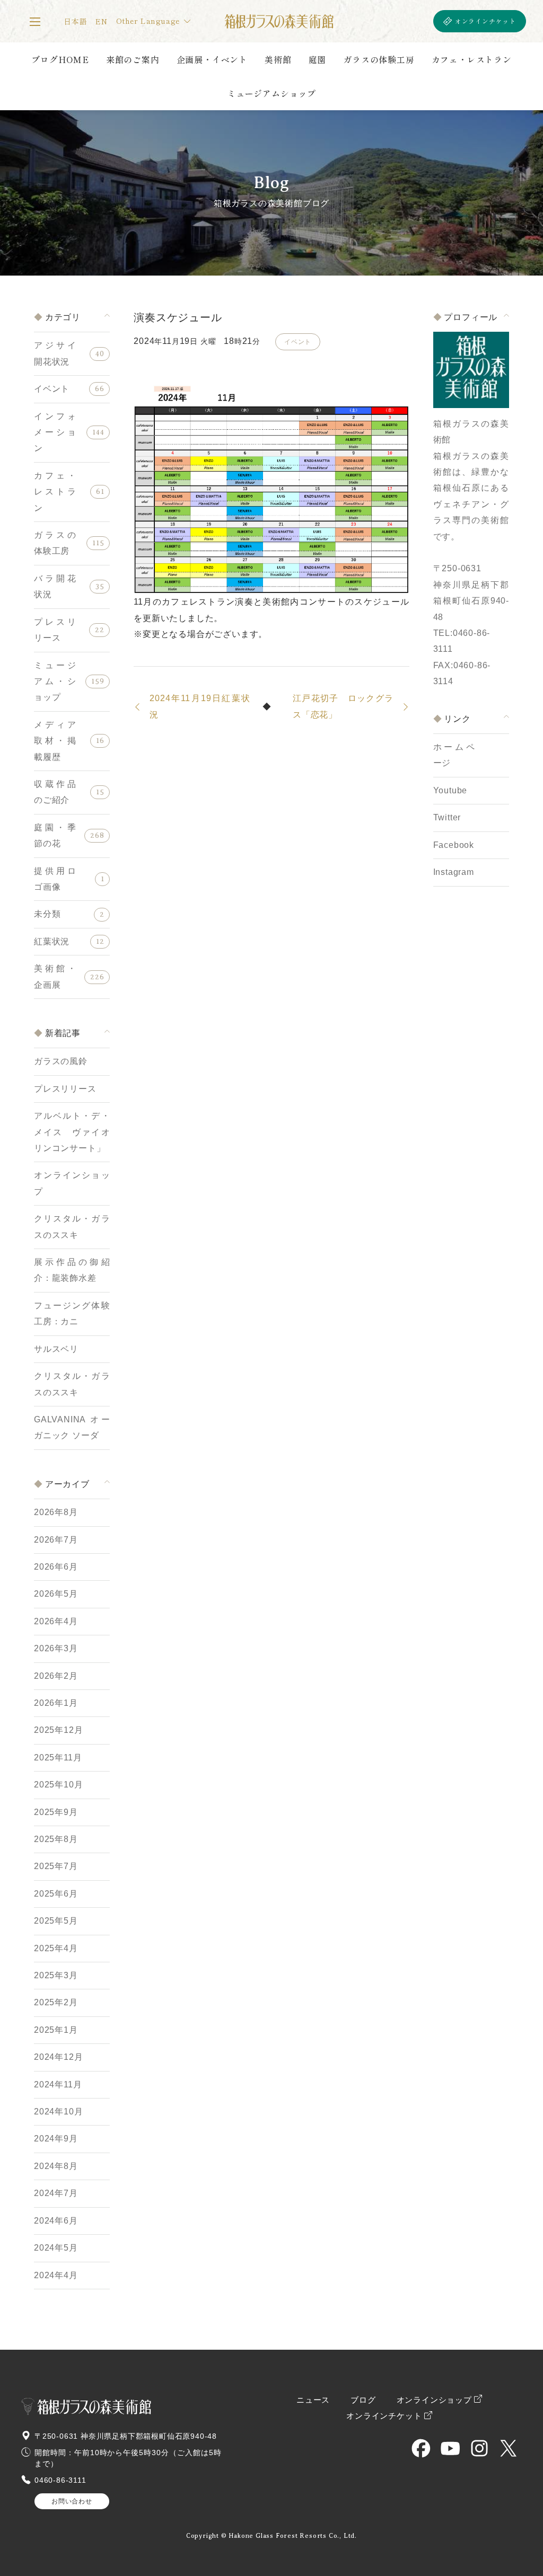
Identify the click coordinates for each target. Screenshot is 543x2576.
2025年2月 (56, 2002)
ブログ (363, 2400)
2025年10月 (58, 1785)
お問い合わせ (72, 2501)
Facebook (454, 845)
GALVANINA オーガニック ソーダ (72, 1427)
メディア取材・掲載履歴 (55, 741)
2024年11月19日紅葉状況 (200, 706)
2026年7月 (56, 1540)
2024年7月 (56, 2193)
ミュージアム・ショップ (55, 681)
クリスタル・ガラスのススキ (72, 1227)
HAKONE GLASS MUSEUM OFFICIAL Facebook (421, 2448)
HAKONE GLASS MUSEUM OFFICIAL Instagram (479, 2448)
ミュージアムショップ (271, 93)
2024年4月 (56, 2275)
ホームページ (454, 755)
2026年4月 (56, 1621)
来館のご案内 (133, 59)
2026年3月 (56, 1648)
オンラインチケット (485, 21)
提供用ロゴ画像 (55, 879)
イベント (52, 389)
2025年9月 (56, 1812)
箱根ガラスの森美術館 (279, 21)
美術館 (278, 59)
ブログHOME (60, 59)
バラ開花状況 (55, 586)
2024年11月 (58, 2084)
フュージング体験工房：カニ (72, 1313)
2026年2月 (56, 1676)
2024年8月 (56, 2166)
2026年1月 (56, 1703)
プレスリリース (55, 630)
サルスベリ (56, 1349)
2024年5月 (56, 2248)
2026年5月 (56, 1594)
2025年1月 (56, 2030)
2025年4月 (56, 1948)
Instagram (454, 872)
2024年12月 (58, 2057)
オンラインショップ (72, 1183)
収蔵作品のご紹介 (55, 792)
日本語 (75, 21)
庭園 (318, 59)
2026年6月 (56, 1567)
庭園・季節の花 (55, 835)
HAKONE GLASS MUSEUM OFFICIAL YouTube (450, 2448)
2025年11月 (58, 1758)
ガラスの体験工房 (379, 59)
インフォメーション (55, 432)
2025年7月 (56, 1866)
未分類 (47, 914)
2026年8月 (56, 1512)
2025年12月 (58, 1730)
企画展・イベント (212, 59)
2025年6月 (56, 1894)
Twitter (447, 817)
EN (102, 21)
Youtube (450, 790)
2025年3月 (56, 1975)
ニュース (313, 2400)
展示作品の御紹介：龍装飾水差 (72, 1270)
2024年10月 (58, 2112)
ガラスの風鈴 (61, 1061)
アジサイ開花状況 (55, 353)
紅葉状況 (52, 941)
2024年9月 (56, 2139)
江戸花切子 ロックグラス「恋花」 (343, 706)
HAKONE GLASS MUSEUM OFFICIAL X (509, 2448)
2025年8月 (56, 1839)
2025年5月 (56, 1921)
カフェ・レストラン (472, 59)
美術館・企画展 (55, 976)
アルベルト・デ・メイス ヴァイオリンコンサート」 (72, 1132)
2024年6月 (56, 2221)
